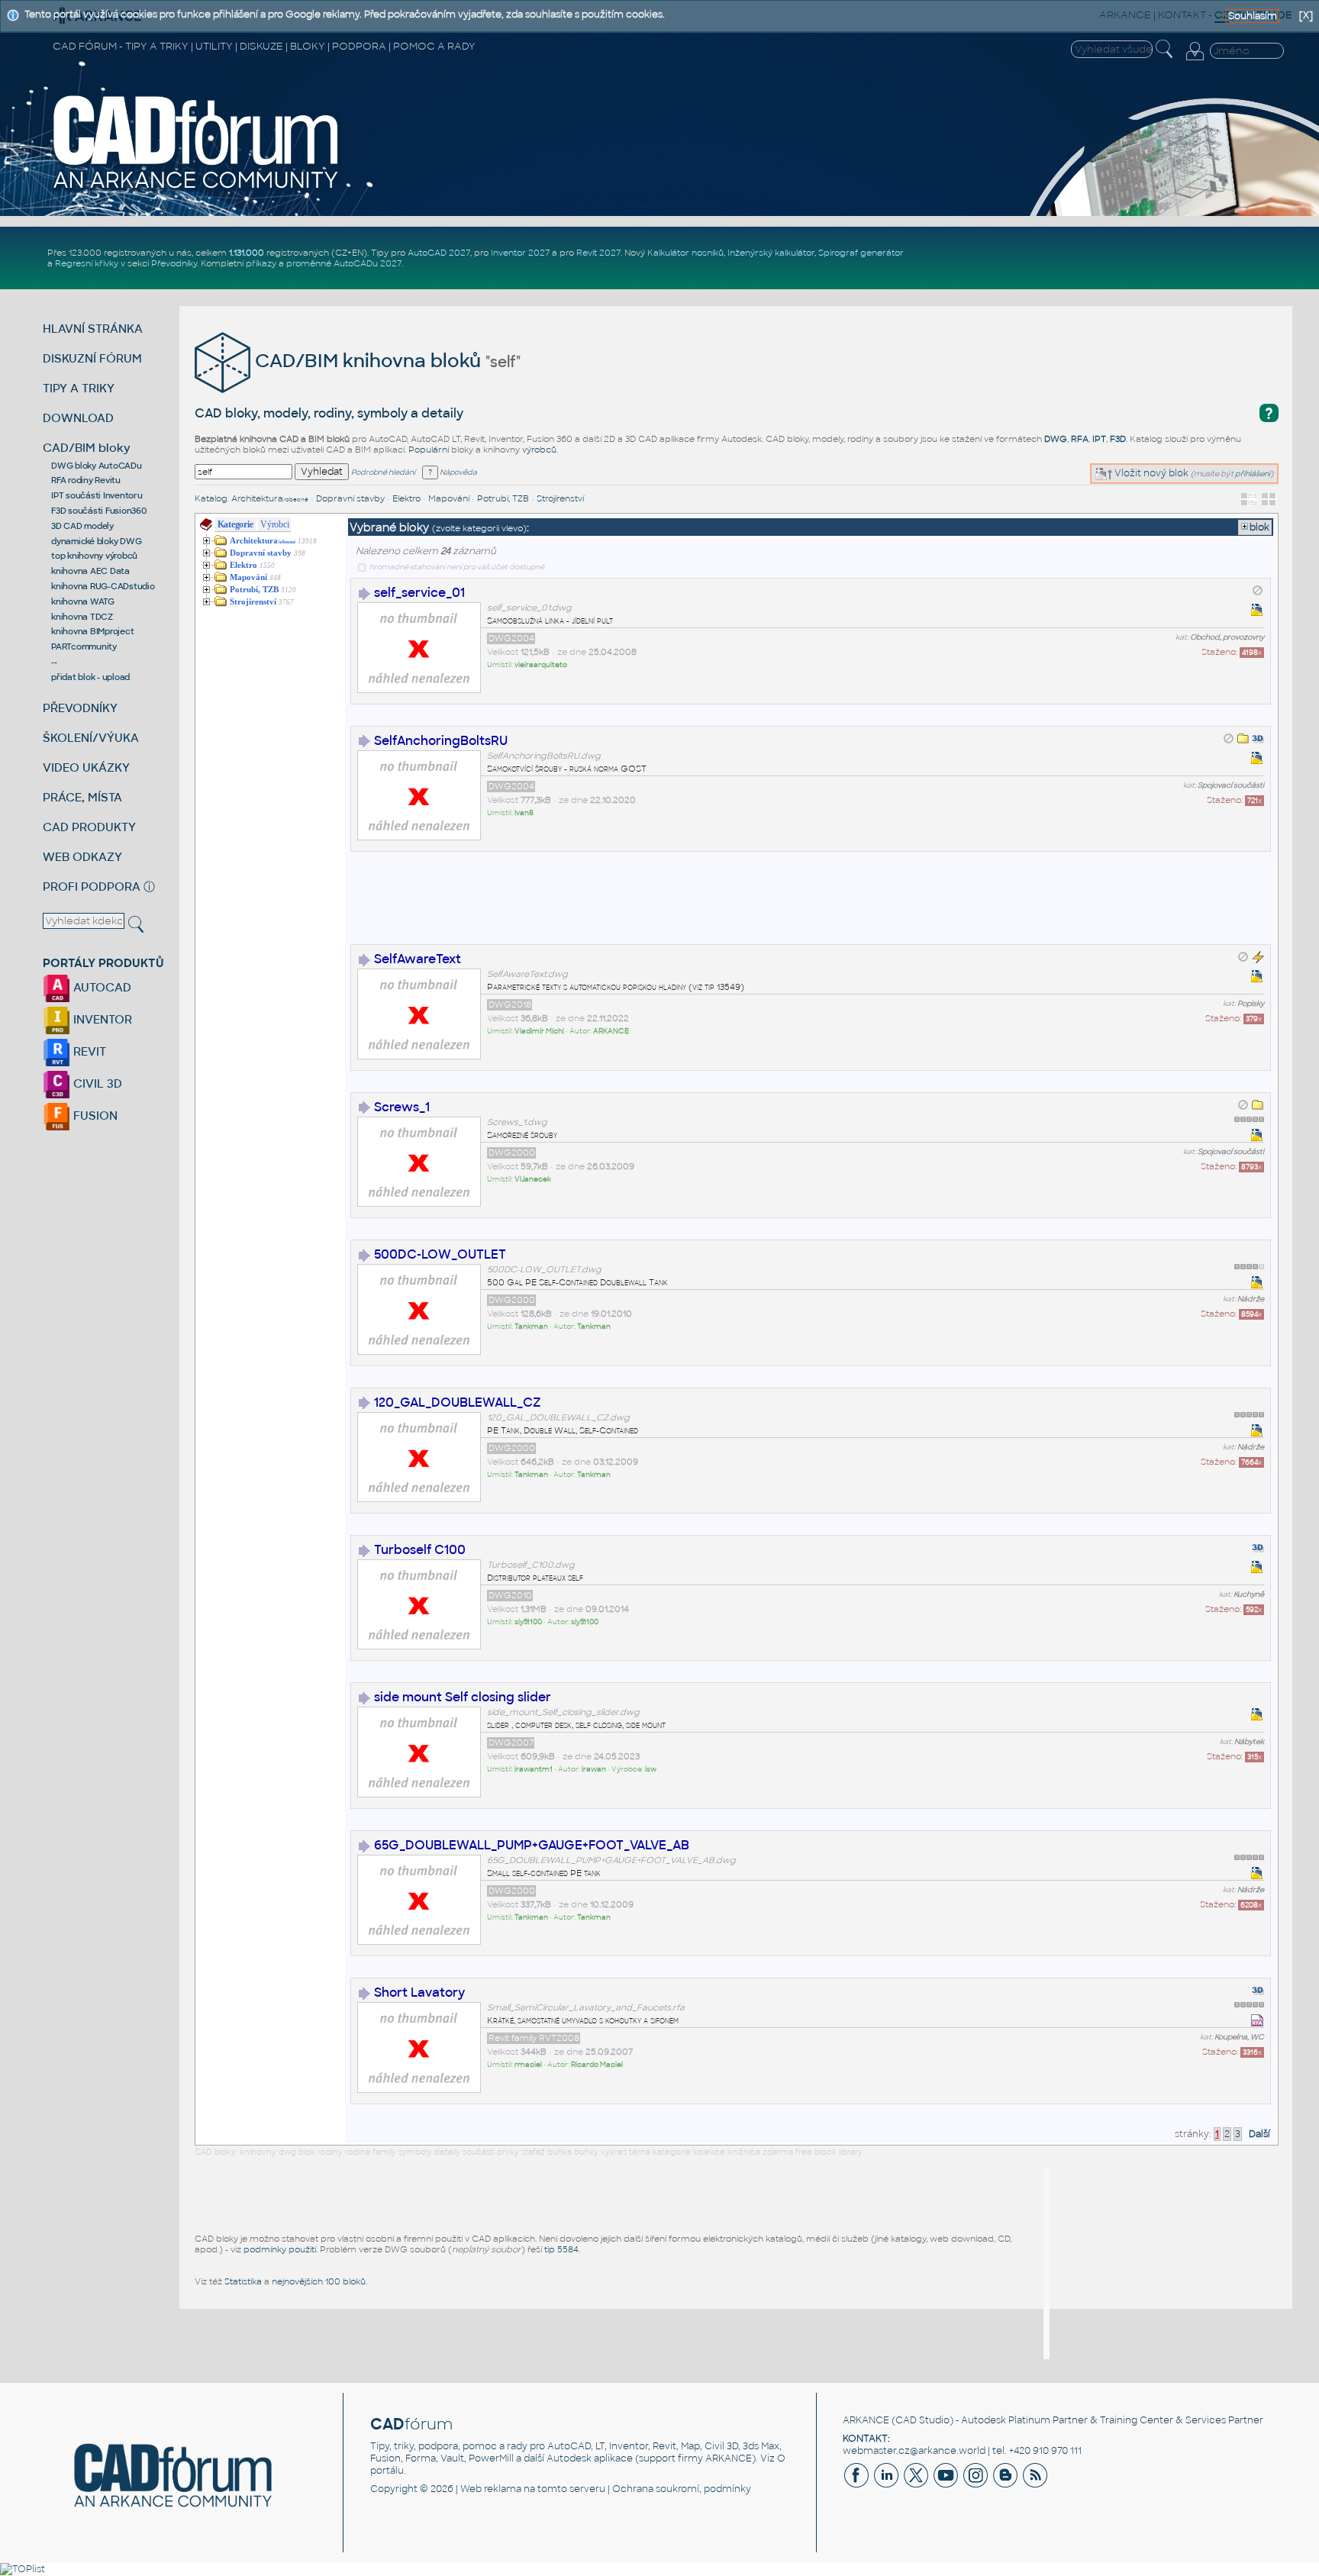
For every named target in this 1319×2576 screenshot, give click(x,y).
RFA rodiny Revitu (86, 480)
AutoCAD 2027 (439, 253)
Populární (429, 450)
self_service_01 (419, 593)
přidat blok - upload (90, 677)
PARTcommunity (84, 646)
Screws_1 (402, 1107)
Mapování (449, 498)
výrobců (539, 450)
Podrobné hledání (383, 472)
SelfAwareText (418, 959)
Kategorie (235, 524)
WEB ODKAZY (82, 857)
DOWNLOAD (78, 418)
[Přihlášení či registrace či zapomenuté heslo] (1195, 60)
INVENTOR (101, 1019)
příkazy (261, 263)
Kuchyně (1249, 1594)
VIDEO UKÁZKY (86, 767)
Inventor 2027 (520, 253)
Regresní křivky (87, 263)
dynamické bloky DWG (96, 541)
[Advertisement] (628, 908)
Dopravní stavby (350, 498)
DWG (1056, 439)
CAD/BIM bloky (87, 448)
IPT (1099, 439)
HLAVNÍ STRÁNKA (93, 329)
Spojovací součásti (1231, 785)
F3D (1118, 439)
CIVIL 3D (96, 1083)
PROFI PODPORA (92, 887)
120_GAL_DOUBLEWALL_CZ (458, 1402)
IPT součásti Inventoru (97, 495)
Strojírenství (560, 498)
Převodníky (174, 263)
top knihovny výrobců (94, 556)
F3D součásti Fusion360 (99, 511)
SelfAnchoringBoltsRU (441, 741)
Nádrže (1251, 1299)
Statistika (243, 2281)
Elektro (406, 498)
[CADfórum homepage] (196, 189)
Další (1259, 2134)
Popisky (1251, 1004)
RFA (1080, 439)
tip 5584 (561, 2249)
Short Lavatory (419, 1992)
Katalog (211, 498)
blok (1259, 527)
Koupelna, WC (1239, 2037)
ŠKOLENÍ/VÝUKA (91, 738)
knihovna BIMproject (92, 631)
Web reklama (491, 2489)
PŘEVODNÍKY (80, 708)
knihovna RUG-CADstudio (103, 586)
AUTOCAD (101, 987)
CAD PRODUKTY (89, 827)
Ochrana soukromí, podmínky (682, 2489)
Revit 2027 (598, 253)
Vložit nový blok (1150, 473)
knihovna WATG (83, 601)
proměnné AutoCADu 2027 (344, 263)
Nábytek (1249, 1742)
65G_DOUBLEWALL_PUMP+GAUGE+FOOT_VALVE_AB (532, 1845)
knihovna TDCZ (82, 617)
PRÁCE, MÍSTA (82, 797)
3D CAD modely (82, 526)
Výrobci (274, 524)
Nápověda (458, 472)
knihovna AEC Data (90, 571)
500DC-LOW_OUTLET (440, 1254)
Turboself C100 (420, 1550)
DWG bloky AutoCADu (97, 466)
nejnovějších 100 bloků (319, 2281)
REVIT (88, 1051)
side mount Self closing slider (463, 1697)
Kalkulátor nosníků (685, 253)
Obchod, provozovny (1227, 637)
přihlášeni (1253, 474)
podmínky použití (280, 2249)
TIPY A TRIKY (79, 388)
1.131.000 (247, 253)
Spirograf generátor (861, 253)
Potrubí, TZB (503, 498)
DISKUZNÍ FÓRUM (92, 358)
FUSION (94, 1116)
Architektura (270, 498)
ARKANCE (866, 2420)
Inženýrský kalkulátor (771, 253)
